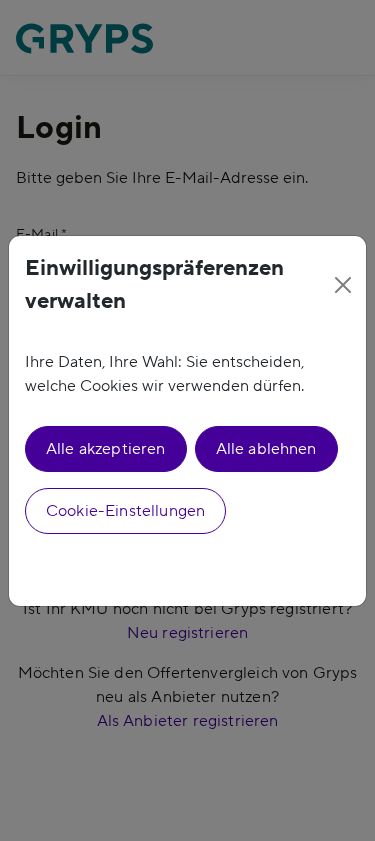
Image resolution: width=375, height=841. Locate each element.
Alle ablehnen (266, 449)
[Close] (343, 285)
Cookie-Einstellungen (125, 511)
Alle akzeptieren (106, 449)
